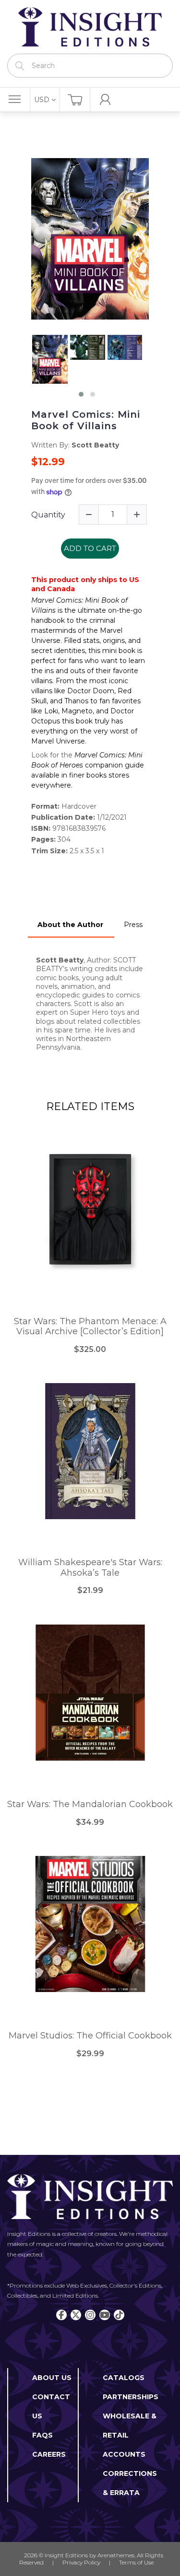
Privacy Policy (81, 2562)
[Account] (105, 100)
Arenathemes (116, 2555)
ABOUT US (52, 2378)
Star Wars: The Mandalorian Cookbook (90, 1804)
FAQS (42, 2435)
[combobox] (90, 66)
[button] (81, 394)
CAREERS (49, 2454)
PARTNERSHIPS (131, 2397)
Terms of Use (136, 2562)
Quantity (48, 515)
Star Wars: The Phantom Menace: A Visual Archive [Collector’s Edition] (90, 1327)
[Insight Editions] (90, 27)
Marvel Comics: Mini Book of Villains (86, 420)
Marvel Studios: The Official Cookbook (90, 2036)
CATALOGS (124, 2378)
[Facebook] (61, 2315)
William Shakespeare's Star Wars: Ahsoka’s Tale (90, 1568)
